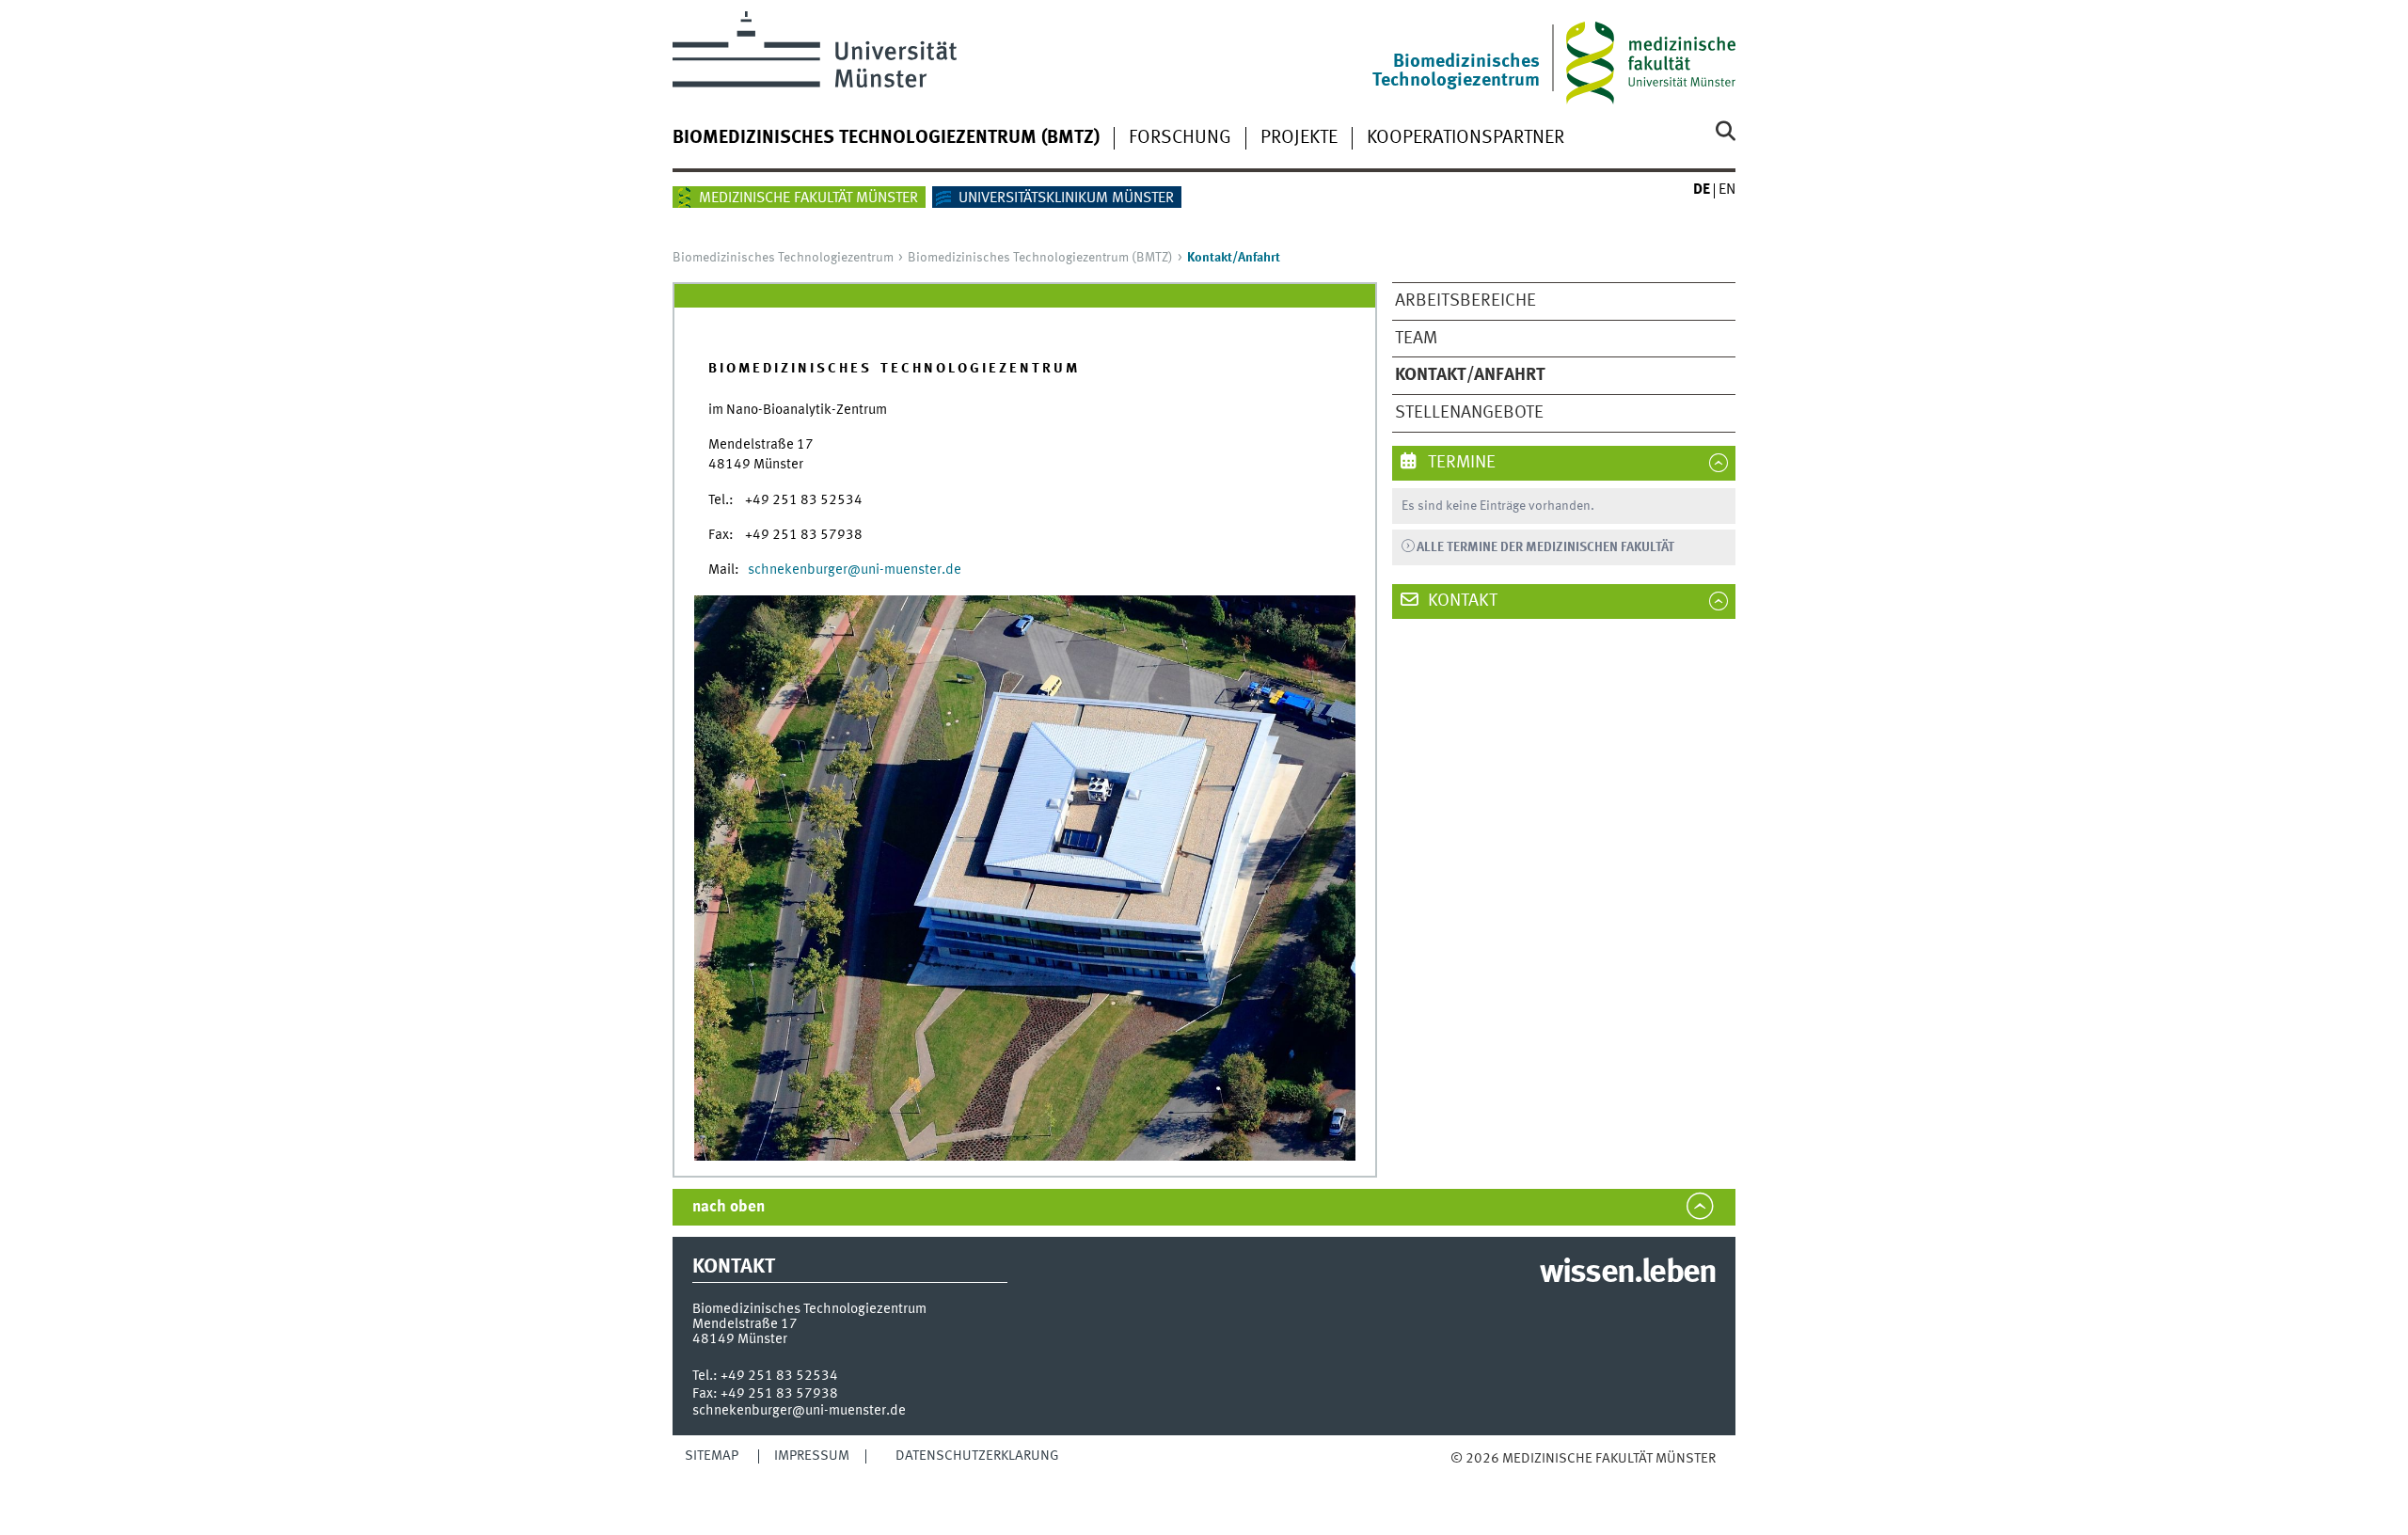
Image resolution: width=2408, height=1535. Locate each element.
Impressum (812, 1456)
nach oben (729, 1207)
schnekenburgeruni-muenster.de (855, 570)
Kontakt (1461, 601)
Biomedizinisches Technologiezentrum (783, 258)
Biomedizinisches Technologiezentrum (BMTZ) (886, 138)
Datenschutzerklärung (977, 1456)
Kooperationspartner (1465, 138)
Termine (1460, 463)
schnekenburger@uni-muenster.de (799, 1411)
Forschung (1180, 138)
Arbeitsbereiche (1465, 301)
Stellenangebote (1469, 413)
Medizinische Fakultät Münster (808, 198)
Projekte (1299, 138)
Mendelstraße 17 (745, 1324)
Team (1416, 339)
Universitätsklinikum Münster (1066, 198)
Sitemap (712, 1456)
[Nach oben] (1470, 1478)
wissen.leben (1628, 1274)
